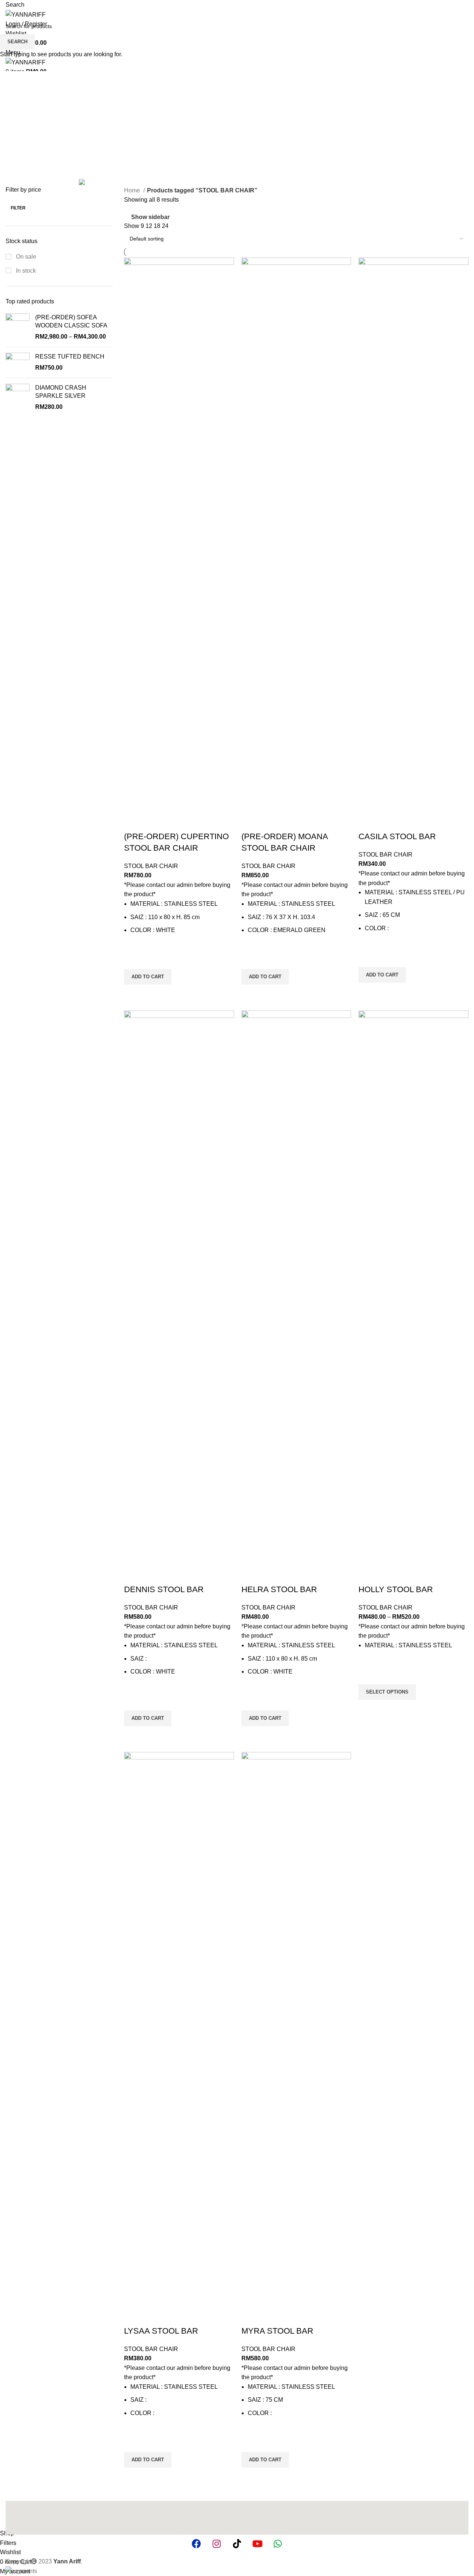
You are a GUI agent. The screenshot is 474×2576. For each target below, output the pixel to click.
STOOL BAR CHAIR (151, 866)
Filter (18, 208)
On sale (25, 257)
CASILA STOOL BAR (397, 836)
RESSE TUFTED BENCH (70, 357)
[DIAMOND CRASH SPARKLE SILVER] (18, 400)
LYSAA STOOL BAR (161, 2331)
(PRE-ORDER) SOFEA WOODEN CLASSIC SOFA (71, 321)
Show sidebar (150, 217)
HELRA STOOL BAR (279, 1589)
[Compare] (133, 822)
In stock (25, 271)
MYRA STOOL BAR (277, 2331)
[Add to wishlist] (133, 952)
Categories (21, 131)
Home (133, 190)
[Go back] (15, 95)
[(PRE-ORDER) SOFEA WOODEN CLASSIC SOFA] (18, 327)
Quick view (133, 994)
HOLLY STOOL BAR (396, 1589)
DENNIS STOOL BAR (164, 1589)
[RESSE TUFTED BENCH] (18, 362)
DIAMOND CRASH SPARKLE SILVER (61, 392)
